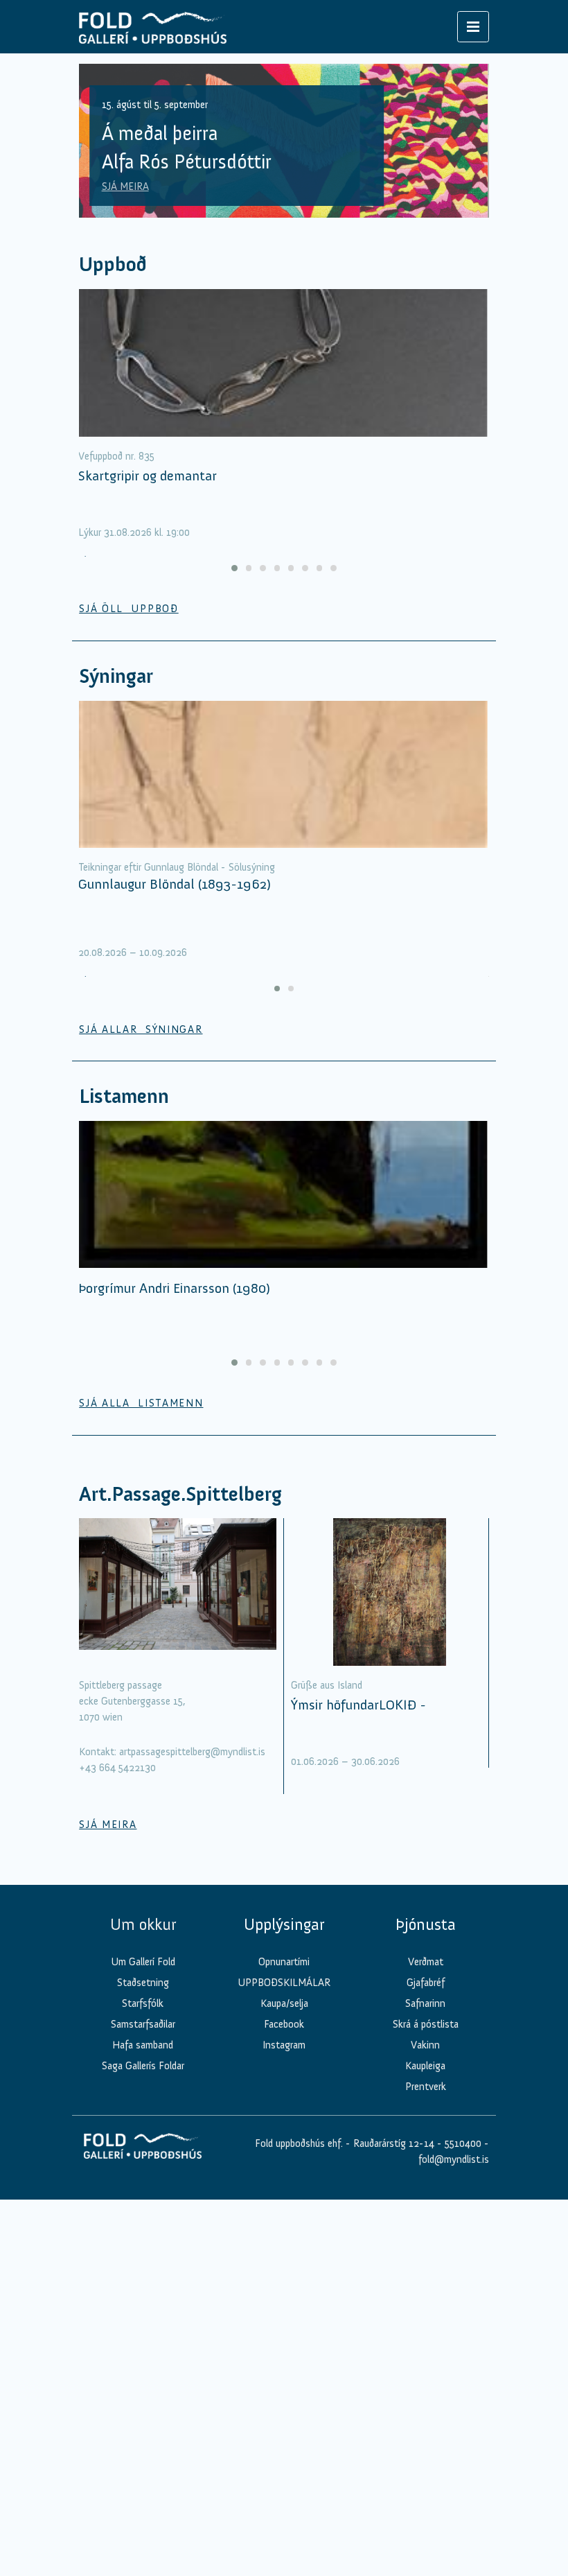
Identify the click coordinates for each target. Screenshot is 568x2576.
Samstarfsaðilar (143, 2024)
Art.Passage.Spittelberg (180, 1494)
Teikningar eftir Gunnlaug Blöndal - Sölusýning (177, 867)
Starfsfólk (143, 2003)
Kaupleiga (425, 2066)
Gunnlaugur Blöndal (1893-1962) (175, 884)
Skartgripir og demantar (148, 476)
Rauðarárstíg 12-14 (392, 2143)
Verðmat (426, 1962)
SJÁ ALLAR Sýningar (141, 1029)
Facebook (284, 2024)
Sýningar (116, 676)
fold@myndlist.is (454, 2159)
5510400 (463, 2143)
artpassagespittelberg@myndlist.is (192, 1752)
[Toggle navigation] (473, 27)
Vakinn (425, 2045)
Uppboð (113, 264)
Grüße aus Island (327, 1685)
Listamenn (124, 1096)
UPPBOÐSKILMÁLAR (284, 1983)
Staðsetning (143, 1983)
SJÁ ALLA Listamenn (141, 1403)
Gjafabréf (426, 1983)
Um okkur (143, 1924)
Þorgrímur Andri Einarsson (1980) (174, 1288)
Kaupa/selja (284, 2003)
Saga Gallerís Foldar (143, 2066)
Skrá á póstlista (426, 2024)
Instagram (284, 2045)
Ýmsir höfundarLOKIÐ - (358, 1705)
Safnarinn (425, 2003)
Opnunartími (284, 1962)
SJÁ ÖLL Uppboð (129, 609)
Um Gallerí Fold (143, 1962)
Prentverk (426, 2087)
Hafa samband (143, 2045)
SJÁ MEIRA (125, 186)
